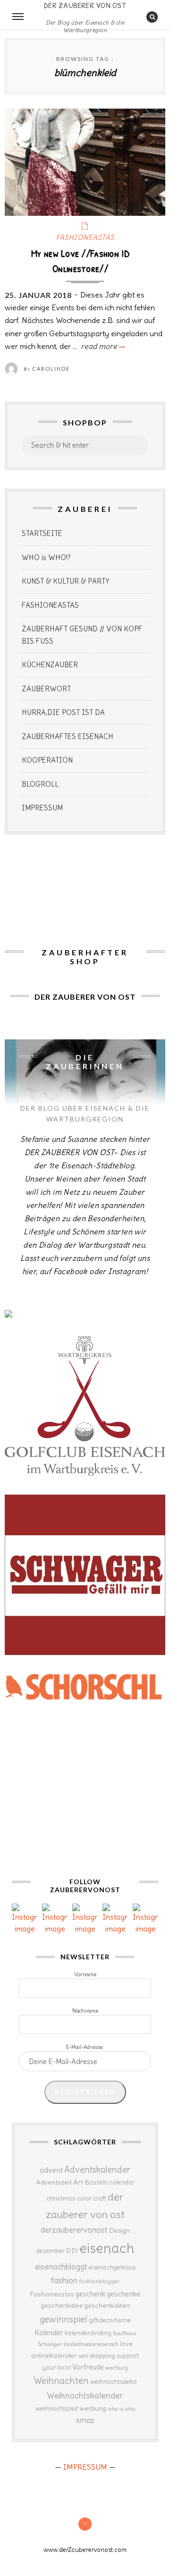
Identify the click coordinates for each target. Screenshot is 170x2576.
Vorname (85, 1974)
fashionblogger (99, 2281)
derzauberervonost (74, 2230)
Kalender (49, 2333)
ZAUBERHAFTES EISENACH (68, 736)
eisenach (107, 2248)
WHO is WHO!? (46, 557)
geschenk (90, 2294)
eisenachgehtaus (112, 2267)
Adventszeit (54, 2182)
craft (100, 2198)
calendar (122, 2182)
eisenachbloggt (61, 2267)
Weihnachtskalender (85, 2396)
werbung (93, 2408)
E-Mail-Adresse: (85, 2047)
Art (78, 2182)
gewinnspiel (64, 2319)
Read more (102, 346)
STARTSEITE (42, 533)
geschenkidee (62, 2305)
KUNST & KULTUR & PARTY (66, 581)
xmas (85, 2420)
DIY (72, 2251)
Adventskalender (97, 2170)
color (84, 2198)
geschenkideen (107, 2305)
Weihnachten (61, 2380)
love (126, 2344)
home (123, 2320)
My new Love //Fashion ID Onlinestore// (80, 261)
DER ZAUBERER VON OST (85, 5)
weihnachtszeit (57, 2409)
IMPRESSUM (42, 808)
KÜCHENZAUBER (50, 665)
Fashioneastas (52, 2294)
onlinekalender (54, 2355)
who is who (121, 2409)
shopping (102, 2355)
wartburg (117, 2368)
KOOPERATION (47, 760)
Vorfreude (88, 2367)
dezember (50, 2251)
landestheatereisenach (91, 2344)
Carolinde (51, 369)
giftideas (101, 2320)
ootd (83, 2356)
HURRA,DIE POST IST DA (63, 712)
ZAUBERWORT (46, 689)
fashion (64, 2280)
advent (51, 2170)
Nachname (85, 2011)
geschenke (123, 2294)
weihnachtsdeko (114, 2382)
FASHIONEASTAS (85, 237)
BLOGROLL (40, 784)
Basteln (96, 2182)
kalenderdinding (88, 2333)
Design (119, 2230)
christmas (61, 2198)
